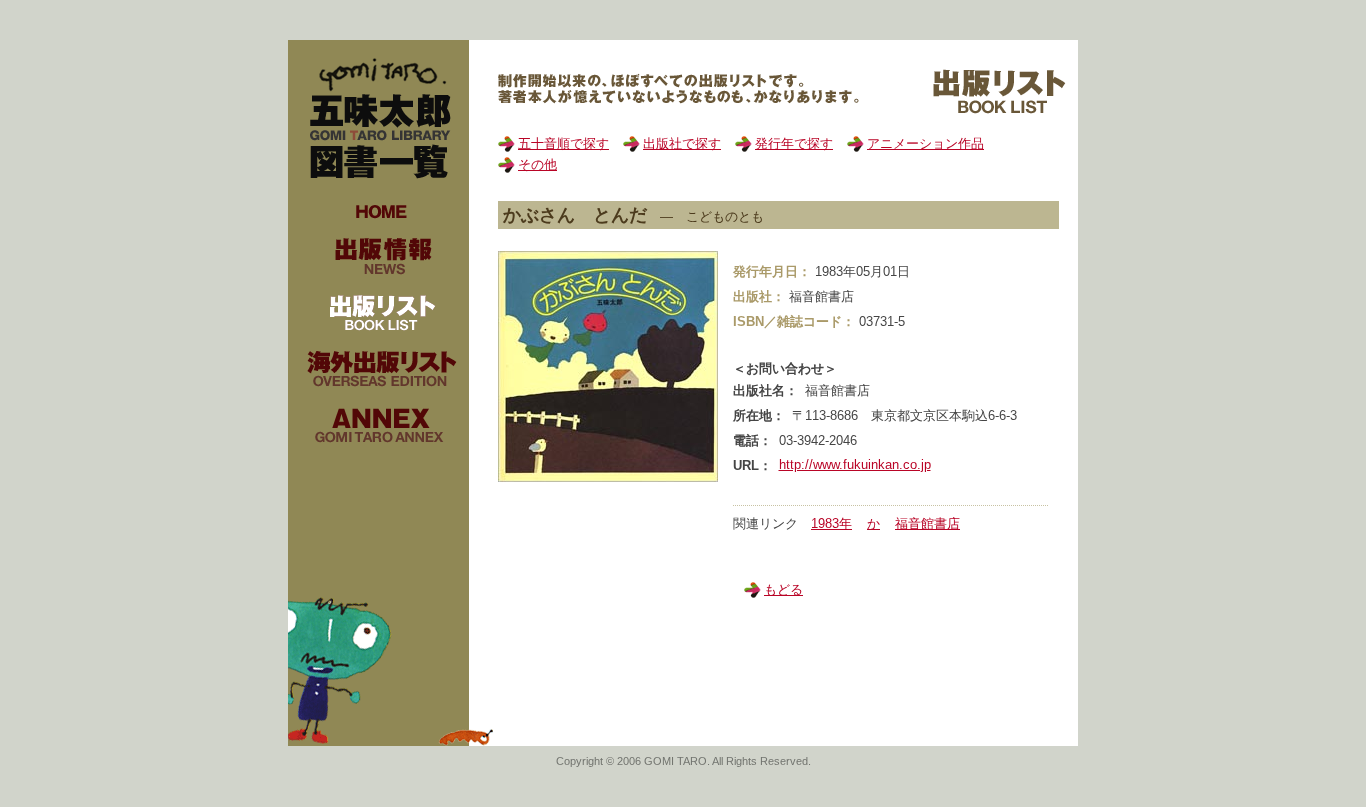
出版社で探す (682, 143)
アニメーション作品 (925, 143)
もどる (783, 589)
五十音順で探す (563, 143)
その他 (537, 164)
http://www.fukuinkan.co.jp (855, 464)
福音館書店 (927, 523)
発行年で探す (794, 143)
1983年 (831, 523)
